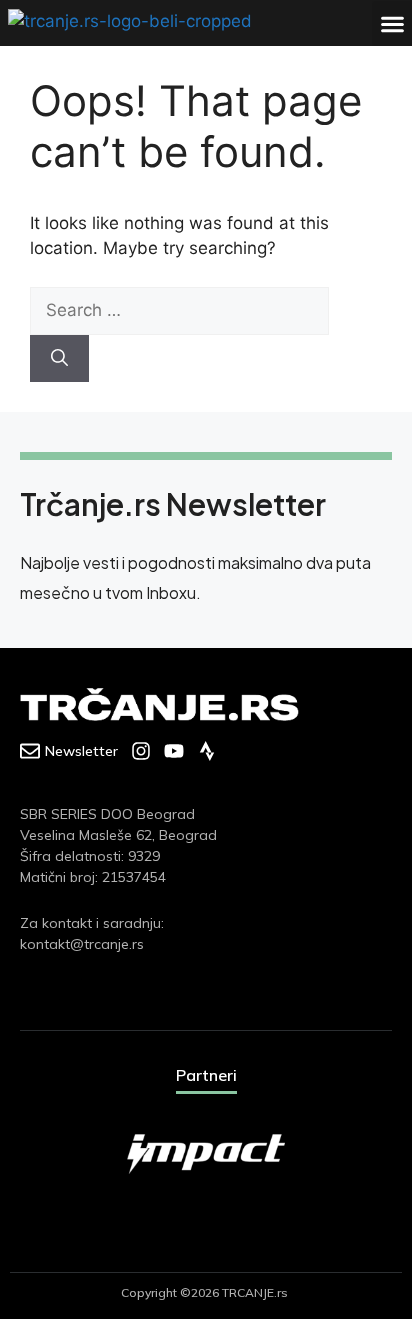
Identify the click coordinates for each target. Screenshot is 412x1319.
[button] (392, 23)
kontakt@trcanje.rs (82, 944)
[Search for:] (179, 310)
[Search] (59, 359)
